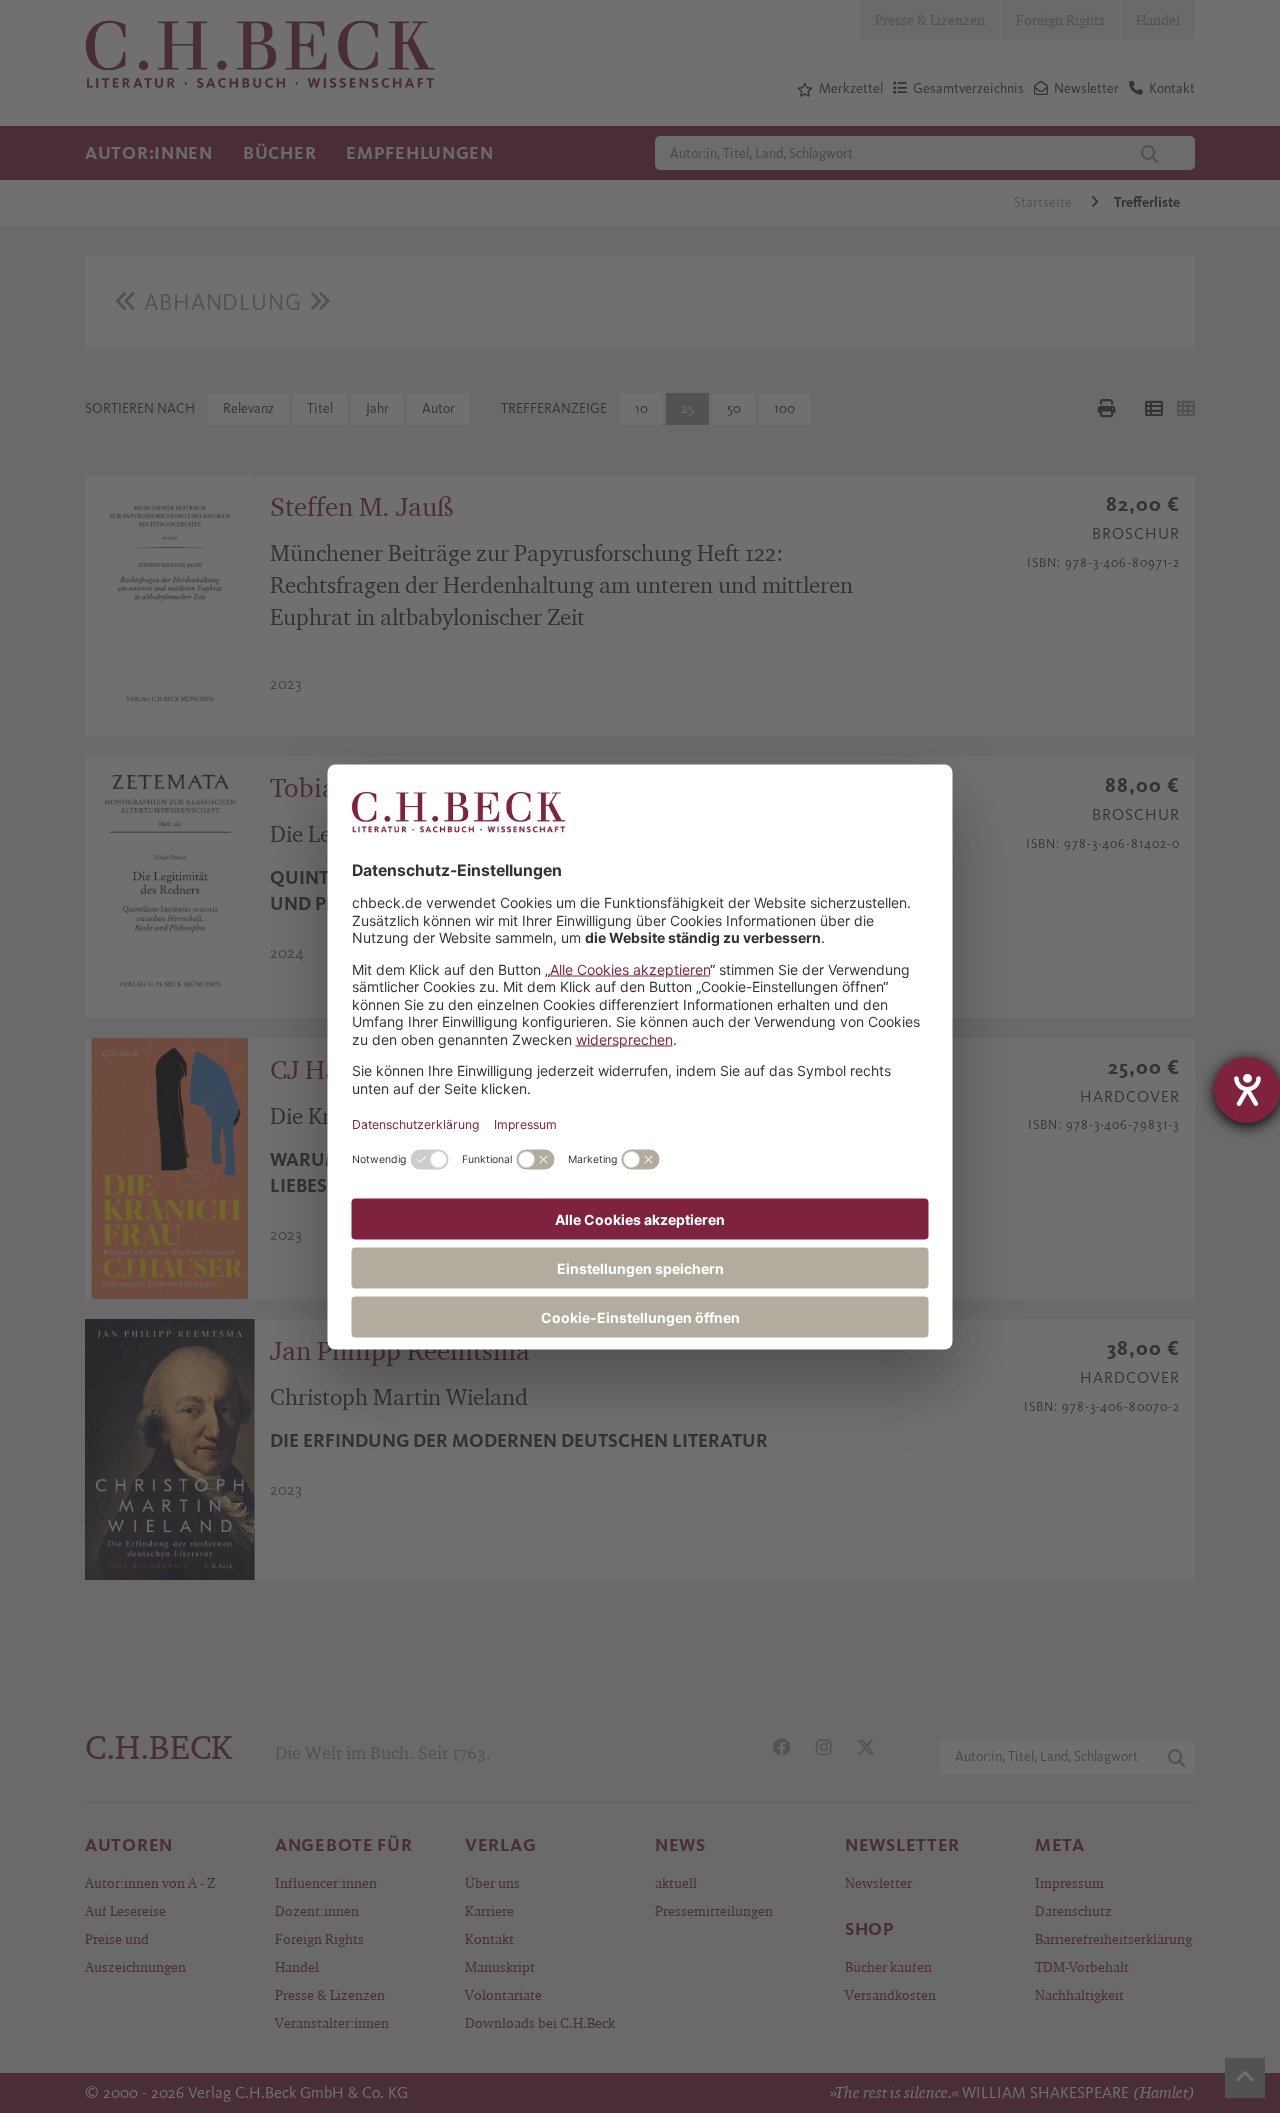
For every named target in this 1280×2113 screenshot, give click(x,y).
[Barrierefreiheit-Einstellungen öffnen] (1247, 1090)
